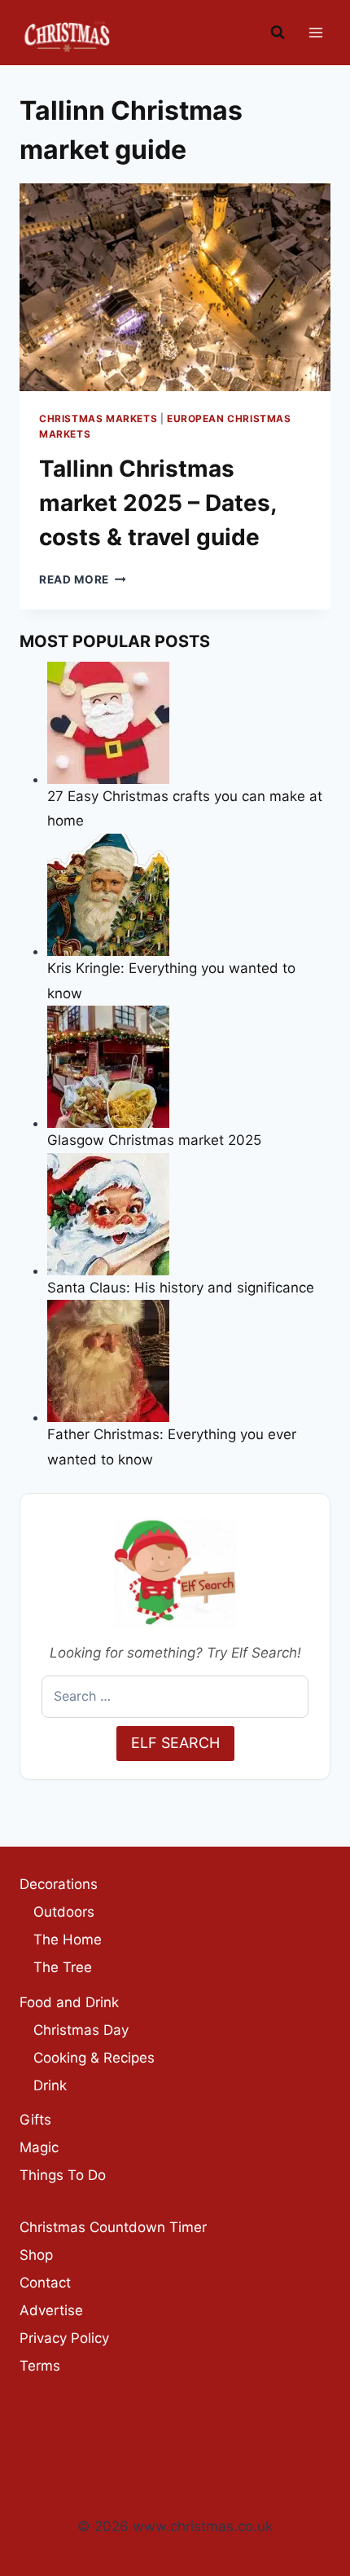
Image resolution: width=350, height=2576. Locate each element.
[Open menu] (315, 32)
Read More (83, 579)
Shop (36, 2255)
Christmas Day (81, 2030)
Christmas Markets (98, 418)
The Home (68, 1940)
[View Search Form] (278, 33)
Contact (45, 2283)
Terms (40, 2366)
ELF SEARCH (175, 1743)
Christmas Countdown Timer (113, 2227)
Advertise (51, 2310)
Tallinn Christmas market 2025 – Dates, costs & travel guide (157, 503)
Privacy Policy (64, 2338)
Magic (39, 2147)
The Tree (63, 1967)
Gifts (35, 2120)
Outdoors (64, 1912)
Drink (50, 2085)
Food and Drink (69, 2002)
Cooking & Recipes (94, 2058)
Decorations (59, 1884)
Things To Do (63, 2175)
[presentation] (175, 287)
